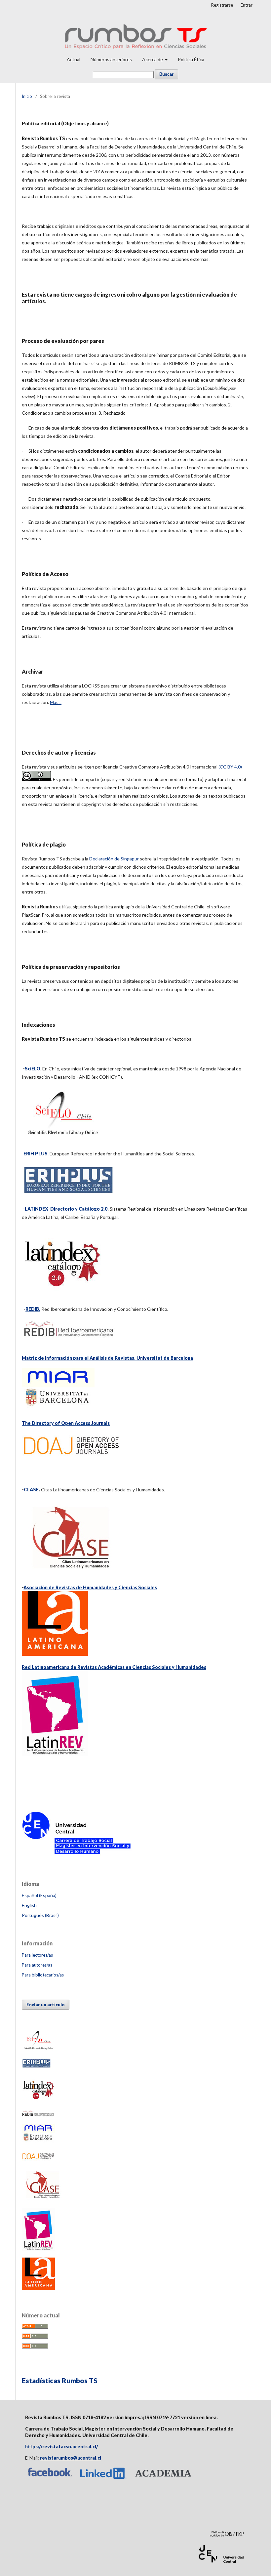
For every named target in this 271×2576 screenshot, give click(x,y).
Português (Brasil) (40, 1915)
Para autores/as (37, 1965)
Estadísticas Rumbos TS (60, 2380)
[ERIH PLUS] (68, 1194)
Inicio (27, 96)
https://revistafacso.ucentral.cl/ (62, 2447)
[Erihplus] (36, 2067)
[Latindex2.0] (38, 2101)
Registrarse (222, 5)
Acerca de (153, 59)
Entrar (247, 5)
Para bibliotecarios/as (43, 1975)
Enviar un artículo (46, 2005)
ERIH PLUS (36, 1154)
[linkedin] (103, 2479)
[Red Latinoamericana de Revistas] (38, 2249)
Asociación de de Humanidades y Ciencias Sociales (90, 1587)
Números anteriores (111, 59)
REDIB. (33, 1309)
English (29, 1905)
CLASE (31, 1490)
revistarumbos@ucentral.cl (71, 2458)
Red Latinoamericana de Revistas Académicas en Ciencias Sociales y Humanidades (114, 1667)
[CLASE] (44, 2199)
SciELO (33, 1069)
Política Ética (191, 59)
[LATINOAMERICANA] (38, 2288)
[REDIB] (38, 2115)
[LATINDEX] (62, 1294)
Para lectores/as (37, 1955)
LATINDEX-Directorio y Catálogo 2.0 (66, 1209)
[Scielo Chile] (62, 1139)
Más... (56, 702)
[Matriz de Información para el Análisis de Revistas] (58, 1408)
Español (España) (39, 1895)
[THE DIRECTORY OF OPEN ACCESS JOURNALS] (71, 1460)
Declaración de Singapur (114, 859)
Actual (74, 59)
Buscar (166, 74)
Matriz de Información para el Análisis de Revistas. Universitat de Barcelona (107, 1358)
